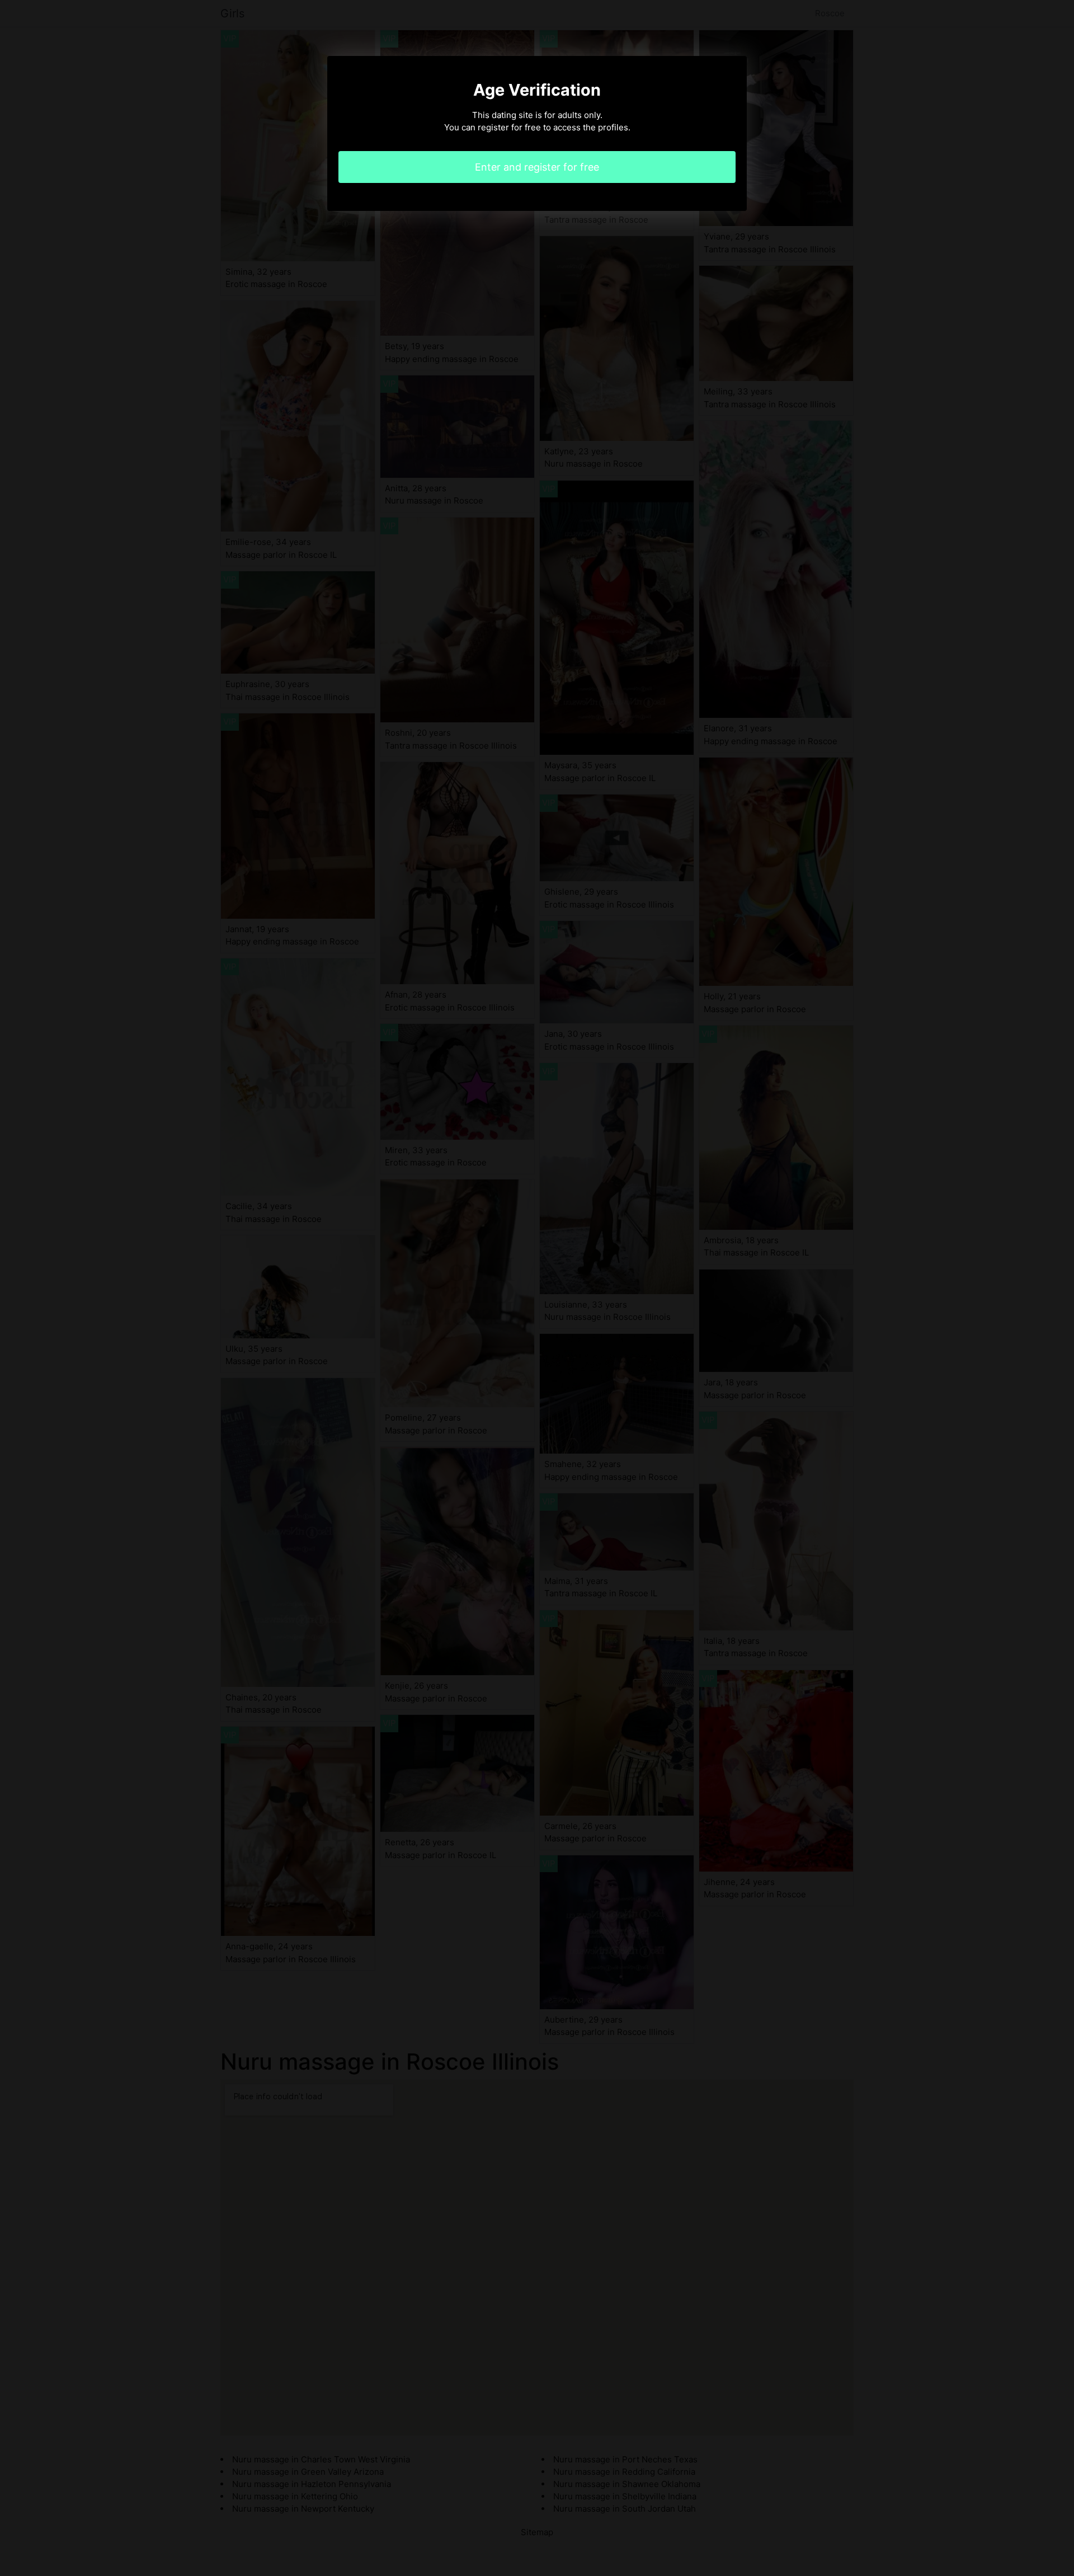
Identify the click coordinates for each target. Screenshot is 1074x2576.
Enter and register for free (537, 167)
